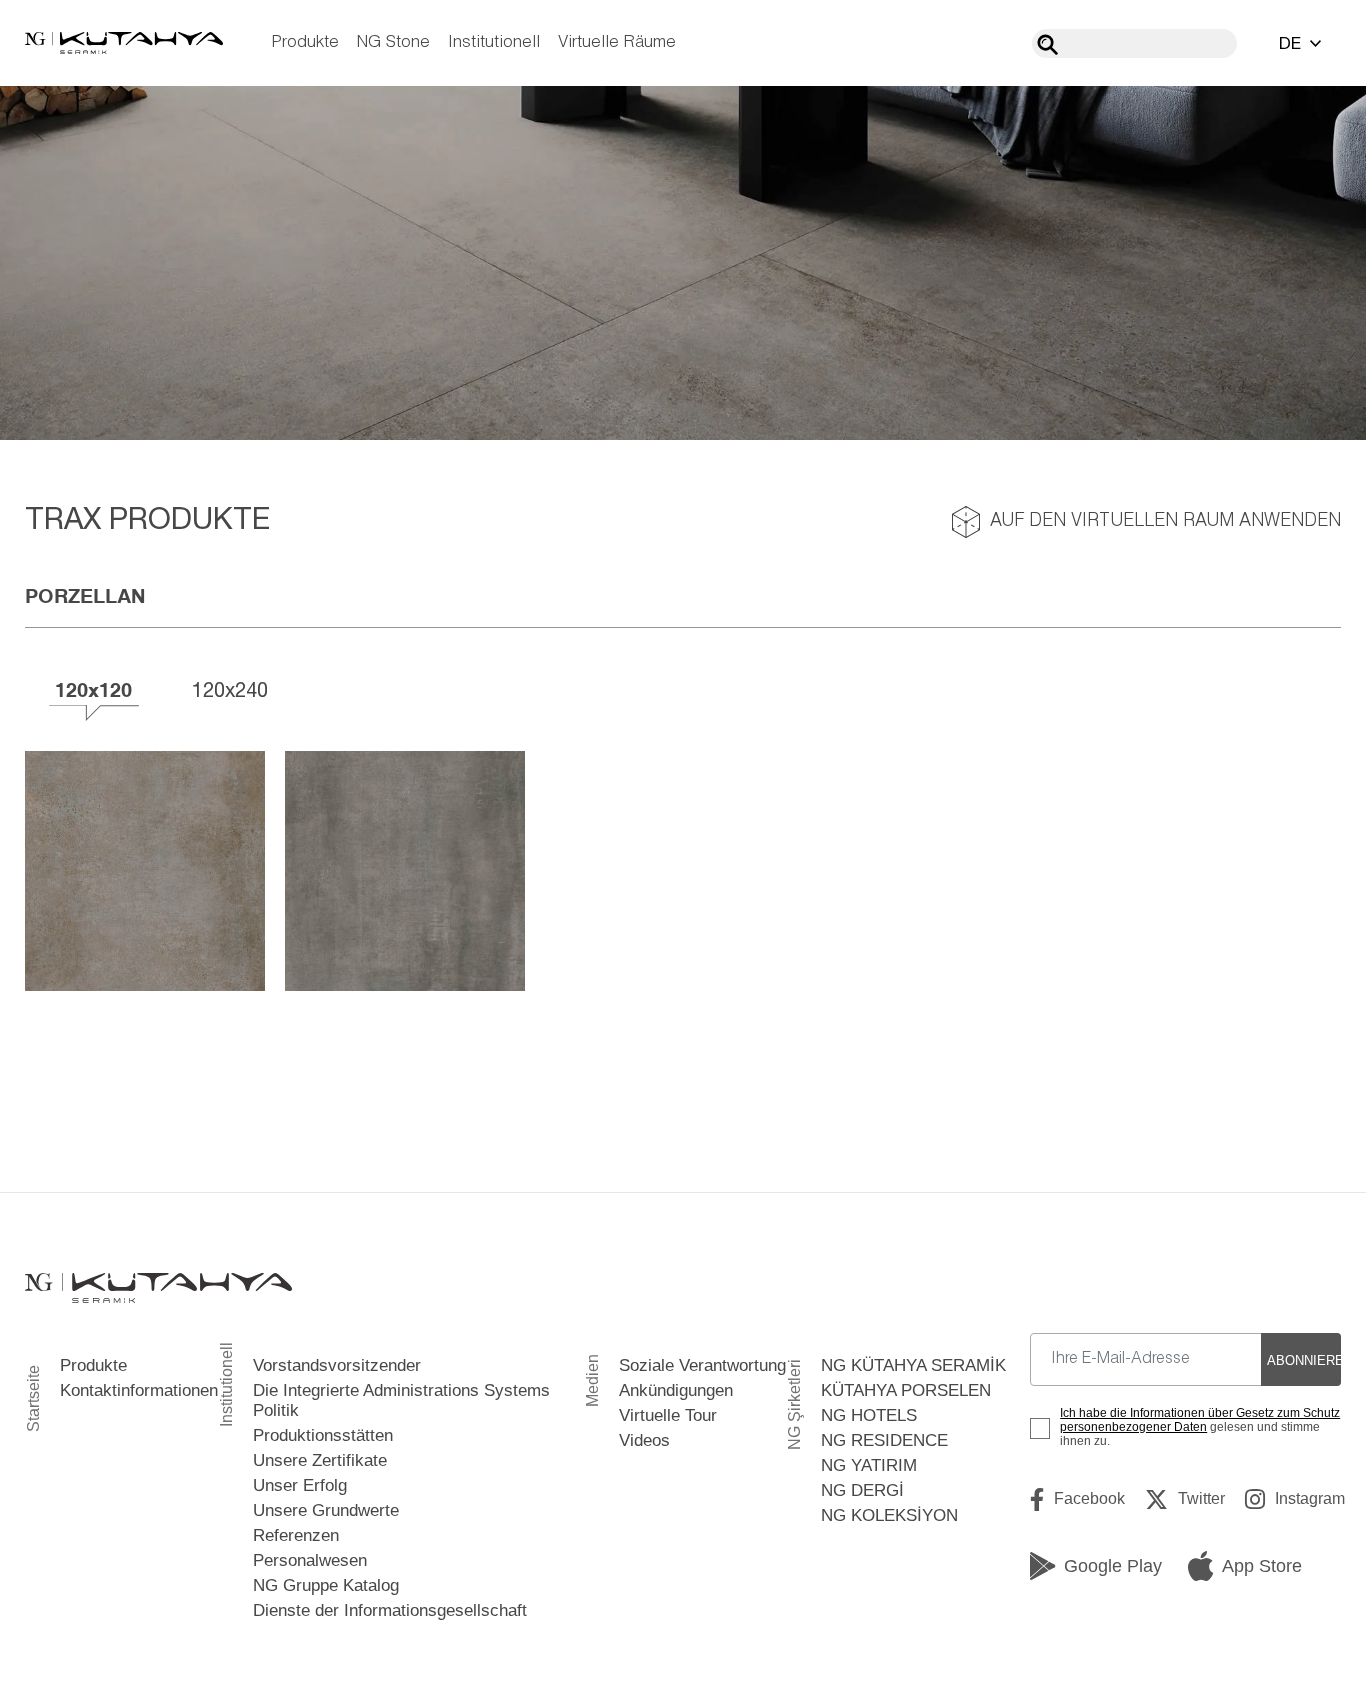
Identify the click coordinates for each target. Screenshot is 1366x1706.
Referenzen (296, 1535)
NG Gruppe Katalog (326, 1585)
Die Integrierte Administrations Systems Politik (401, 1400)
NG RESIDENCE (884, 1440)
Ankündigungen (676, 1390)
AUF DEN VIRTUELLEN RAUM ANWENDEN (1165, 521)
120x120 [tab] (93, 689)
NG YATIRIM (869, 1465)
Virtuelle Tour (668, 1415)
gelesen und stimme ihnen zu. (1200, 1427)
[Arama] (1047, 44)
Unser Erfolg (300, 1485)
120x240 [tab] (230, 689)
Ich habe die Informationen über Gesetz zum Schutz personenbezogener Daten (1200, 1420)
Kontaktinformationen (139, 1390)
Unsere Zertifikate (320, 1460)
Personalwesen (310, 1560)
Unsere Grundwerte (326, 1510)
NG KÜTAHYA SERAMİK (913, 1365)
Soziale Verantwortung (702, 1365)
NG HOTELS (869, 1415)
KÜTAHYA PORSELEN (906, 1390)
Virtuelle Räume (617, 42)
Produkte (305, 42)
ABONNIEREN (1304, 1360)
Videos (644, 1440)
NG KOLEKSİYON (889, 1515)
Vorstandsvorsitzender (337, 1365)
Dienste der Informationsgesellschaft (390, 1610)
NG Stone (393, 42)
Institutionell (494, 42)
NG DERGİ (862, 1490)
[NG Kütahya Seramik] (158, 1288)
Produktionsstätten (323, 1435)
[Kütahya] (124, 43)
